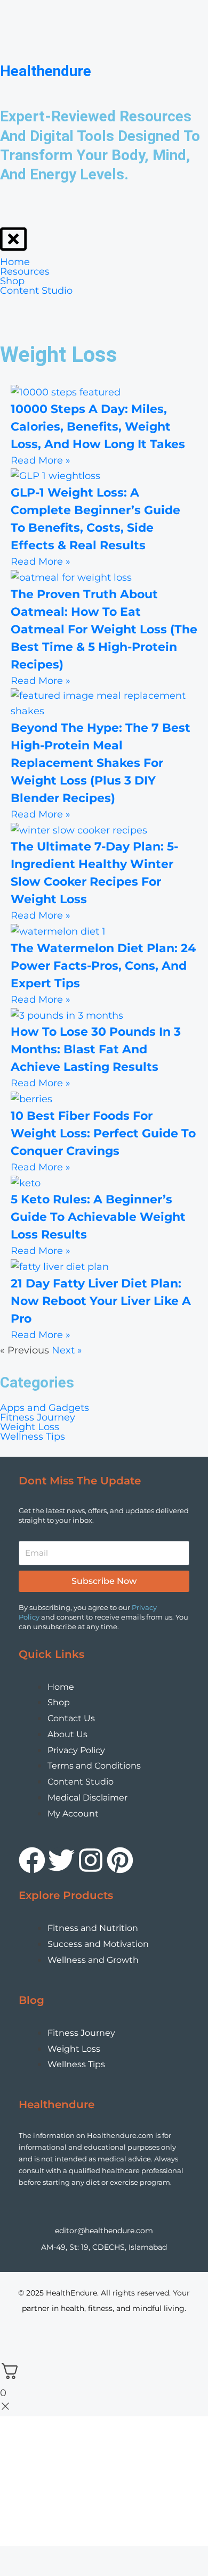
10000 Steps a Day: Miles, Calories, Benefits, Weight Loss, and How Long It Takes (98, 427)
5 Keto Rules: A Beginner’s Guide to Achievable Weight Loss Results (98, 1217)
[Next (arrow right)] (35, 2356)
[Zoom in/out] (11, 2340)
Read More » (41, 460)
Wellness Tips (33, 1436)
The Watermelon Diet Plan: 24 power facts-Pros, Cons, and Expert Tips (103, 966)
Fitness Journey (38, 1417)
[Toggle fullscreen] (35, 2340)
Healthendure (46, 71)
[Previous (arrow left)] (11, 2356)
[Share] (59, 2340)
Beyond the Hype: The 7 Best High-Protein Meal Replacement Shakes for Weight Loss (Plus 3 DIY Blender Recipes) (101, 763)
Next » (67, 1350)
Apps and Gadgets (45, 1408)
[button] (104, 1417)
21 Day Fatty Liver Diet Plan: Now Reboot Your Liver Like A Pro (101, 1301)
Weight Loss (30, 1427)
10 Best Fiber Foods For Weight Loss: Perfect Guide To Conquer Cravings (103, 1133)
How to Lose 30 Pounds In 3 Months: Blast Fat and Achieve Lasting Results (96, 1049)
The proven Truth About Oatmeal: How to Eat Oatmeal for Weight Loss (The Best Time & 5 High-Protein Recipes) (104, 629)
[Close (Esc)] (83, 2340)
